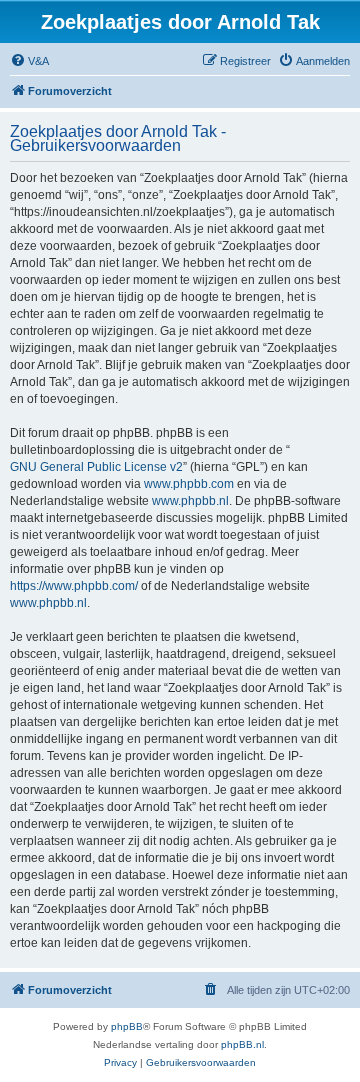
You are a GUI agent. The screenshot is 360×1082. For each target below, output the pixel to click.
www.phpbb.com (189, 484)
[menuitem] (29, 61)
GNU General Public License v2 (96, 467)
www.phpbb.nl (190, 501)
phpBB (127, 1026)
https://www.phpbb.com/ (74, 586)
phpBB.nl (242, 1044)
